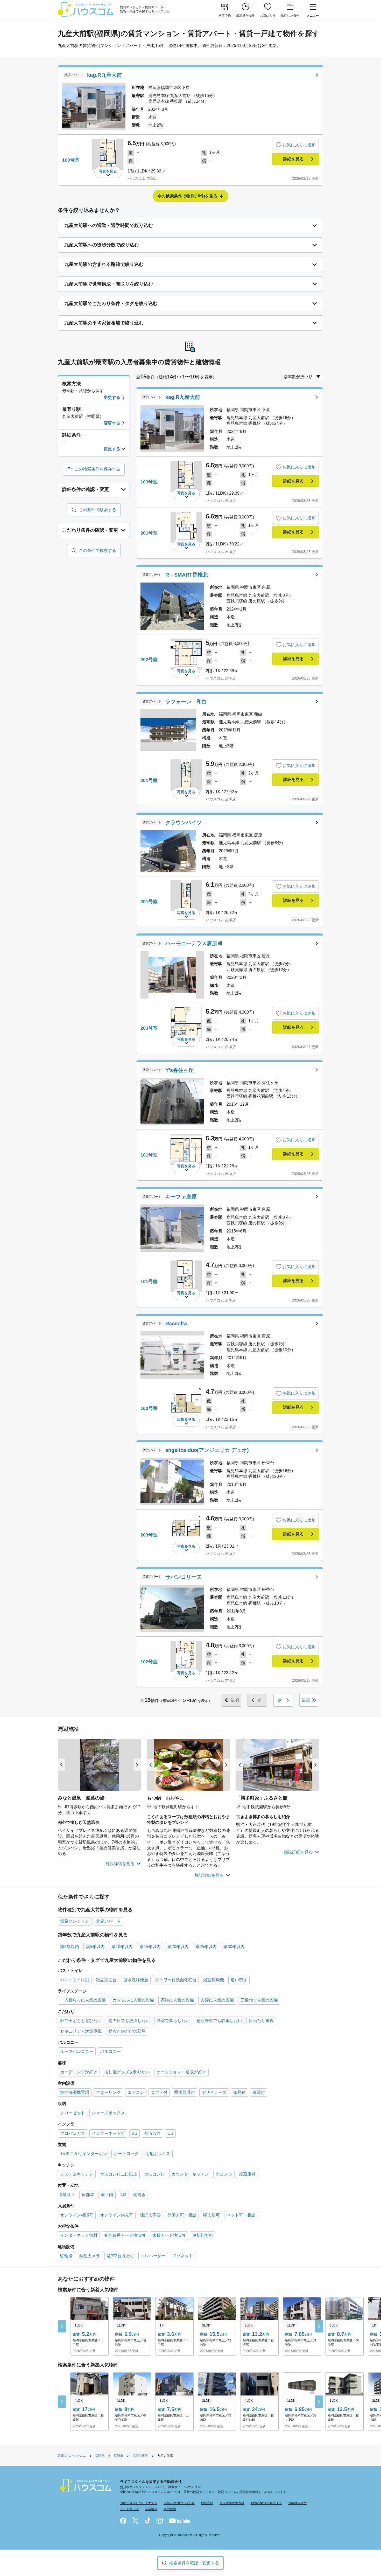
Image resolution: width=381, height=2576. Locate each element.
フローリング (108, 2092)
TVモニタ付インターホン (84, 2154)
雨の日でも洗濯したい (129, 2021)
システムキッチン (77, 2174)
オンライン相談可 (77, 2215)
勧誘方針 (207, 2503)
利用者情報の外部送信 (266, 2503)
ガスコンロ (154, 2174)
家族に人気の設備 (177, 2000)
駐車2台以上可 (120, 2256)
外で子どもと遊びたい (81, 2021)
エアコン (136, 2092)
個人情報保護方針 (232, 2503)
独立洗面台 (106, 1980)
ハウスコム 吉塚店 (143, 178)
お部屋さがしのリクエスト (139, 2503)
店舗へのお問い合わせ (179, 2503)
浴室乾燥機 (214, 1980)
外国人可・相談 (182, 2215)
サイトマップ (129, 2509)
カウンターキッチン (190, 2174)
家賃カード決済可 (169, 2235)
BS (135, 2133)
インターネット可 (108, 2133)
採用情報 (170, 2509)
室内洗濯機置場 (75, 2092)
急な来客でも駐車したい (219, 2021)
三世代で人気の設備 (259, 2000)
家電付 (259, 2092)
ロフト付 (159, 2092)
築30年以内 (234, 1947)
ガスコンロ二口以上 (119, 2174)
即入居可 (211, 2215)
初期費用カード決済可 (125, 2235)
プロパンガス (73, 2133)
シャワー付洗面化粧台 (176, 1980)
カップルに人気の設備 (133, 2000)
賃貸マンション (75, 1921)
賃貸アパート (108, 1921)
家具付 (239, 2092)
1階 (123, 2195)
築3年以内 (70, 1947)
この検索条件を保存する (97, 469)
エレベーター (153, 2256)
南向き (139, 2195)
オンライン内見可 (117, 2215)
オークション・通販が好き (181, 2072)
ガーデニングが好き (79, 2072)
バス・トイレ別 (75, 1980)
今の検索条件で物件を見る (187, 196)
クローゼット (73, 2113)
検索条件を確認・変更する (194, 2563)
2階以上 (68, 2195)
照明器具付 (185, 2092)
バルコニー (110, 2051)
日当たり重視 (261, 2021)
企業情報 (151, 2509)
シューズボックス (108, 2113)
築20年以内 (178, 1947)
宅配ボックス (158, 2154)
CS (170, 2133)
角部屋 (88, 2195)
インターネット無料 (79, 2235)
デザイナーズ (214, 2092)
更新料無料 (203, 2235)
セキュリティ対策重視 (81, 2031)
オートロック (126, 2154)
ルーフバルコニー (77, 2051)
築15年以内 (150, 1947)
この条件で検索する (97, 510)
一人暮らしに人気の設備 (83, 2000)
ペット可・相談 (241, 2215)
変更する (112, 397)
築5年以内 (95, 1947)
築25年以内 (206, 1947)
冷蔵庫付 (247, 2174)
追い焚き (239, 1980)
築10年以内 (122, 1947)
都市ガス (152, 2133)
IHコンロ (224, 2174)
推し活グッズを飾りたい (127, 2072)
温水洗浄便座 (136, 1980)
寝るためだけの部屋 (127, 2031)
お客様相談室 (297, 2503)
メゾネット (183, 2256)
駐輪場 (66, 2256)
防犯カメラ (90, 2256)
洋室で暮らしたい (173, 2021)
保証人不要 (150, 2215)
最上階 (107, 2195)
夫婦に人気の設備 (217, 2000)
